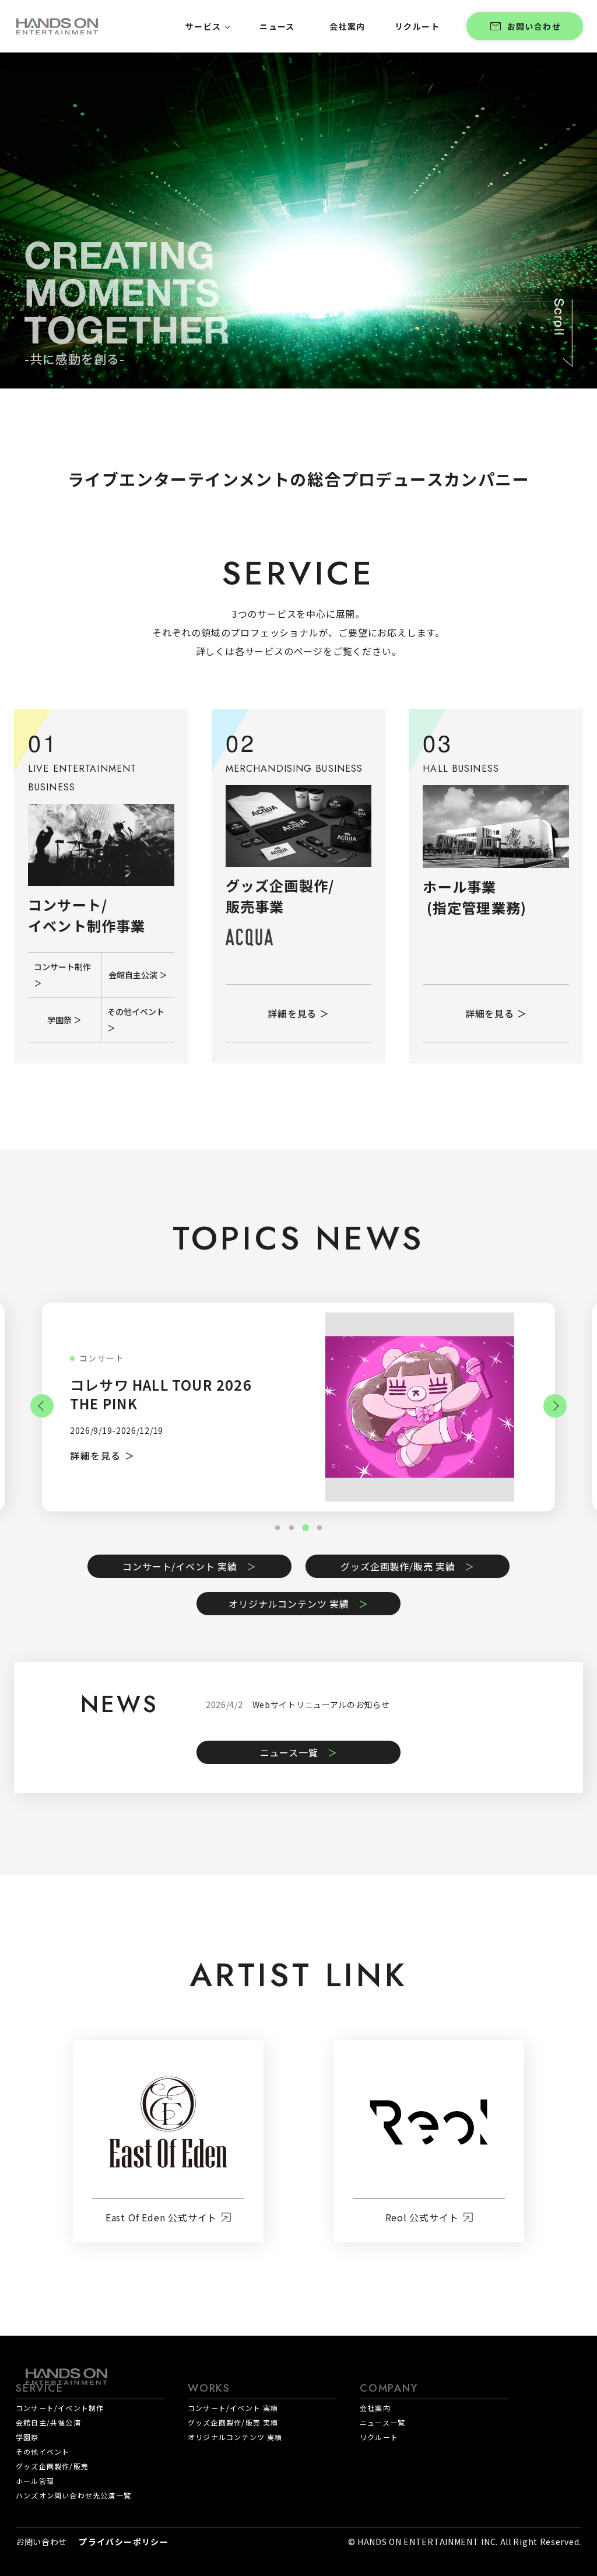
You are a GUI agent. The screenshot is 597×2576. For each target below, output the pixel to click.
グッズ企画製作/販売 (52, 2466)
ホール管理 (35, 2481)
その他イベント (43, 2451)
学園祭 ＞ (64, 1020)
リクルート (379, 2437)
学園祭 (27, 2437)
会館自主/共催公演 (48, 2422)
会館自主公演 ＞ (138, 975)
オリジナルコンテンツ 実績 (289, 1604)
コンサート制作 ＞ (62, 975)
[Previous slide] (42, 1406)
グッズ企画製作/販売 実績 (398, 1566)
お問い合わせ (534, 26)
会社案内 (375, 2408)
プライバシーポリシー (124, 2542)
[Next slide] (555, 1406)
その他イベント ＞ (136, 1020)
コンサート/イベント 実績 (180, 1566)
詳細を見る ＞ (298, 1013)
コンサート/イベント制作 (60, 2408)
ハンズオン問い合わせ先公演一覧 (73, 2495)
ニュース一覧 (289, 1752)
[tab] (319, 1528)
